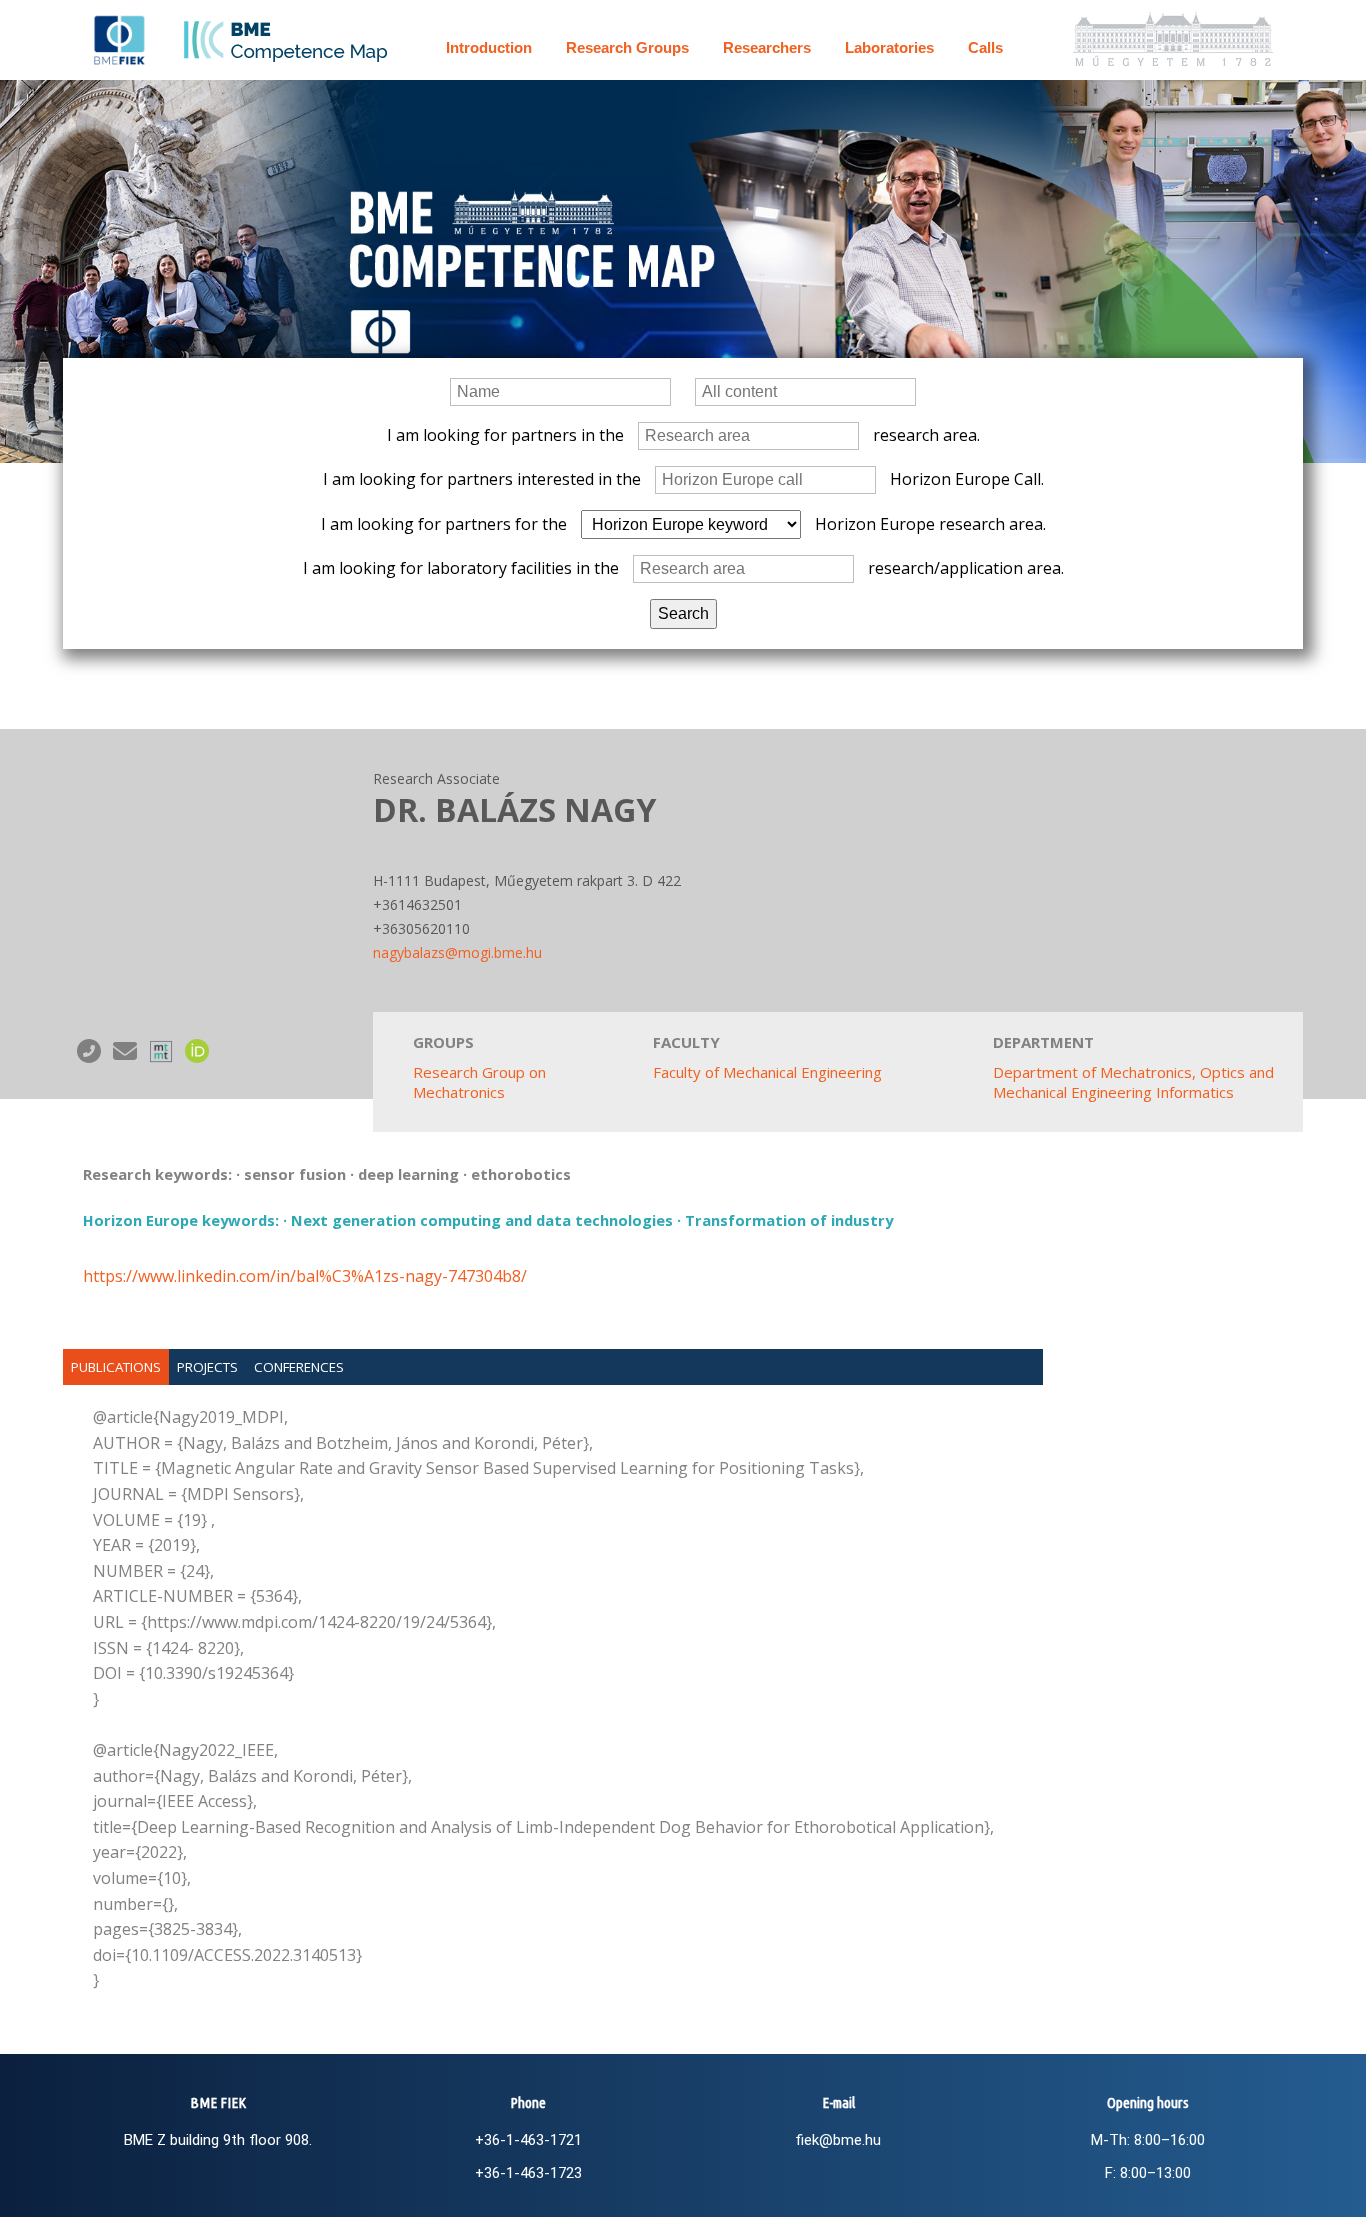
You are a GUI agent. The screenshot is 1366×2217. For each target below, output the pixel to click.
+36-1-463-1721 (528, 2140)
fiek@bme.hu (838, 2140)
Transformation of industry (789, 1220)
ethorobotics (521, 1174)
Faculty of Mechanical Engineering (767, 1072)
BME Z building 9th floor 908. (218, 2140)
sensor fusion (295, 1174)
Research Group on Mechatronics (479, 1082)
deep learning (408, 1174)
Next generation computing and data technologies (482, 1220)
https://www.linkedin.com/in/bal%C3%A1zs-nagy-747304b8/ (305, 1276)
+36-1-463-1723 (528, 2173)
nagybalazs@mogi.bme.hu (457, 952)
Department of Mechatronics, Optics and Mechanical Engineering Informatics (1133, 1082)
